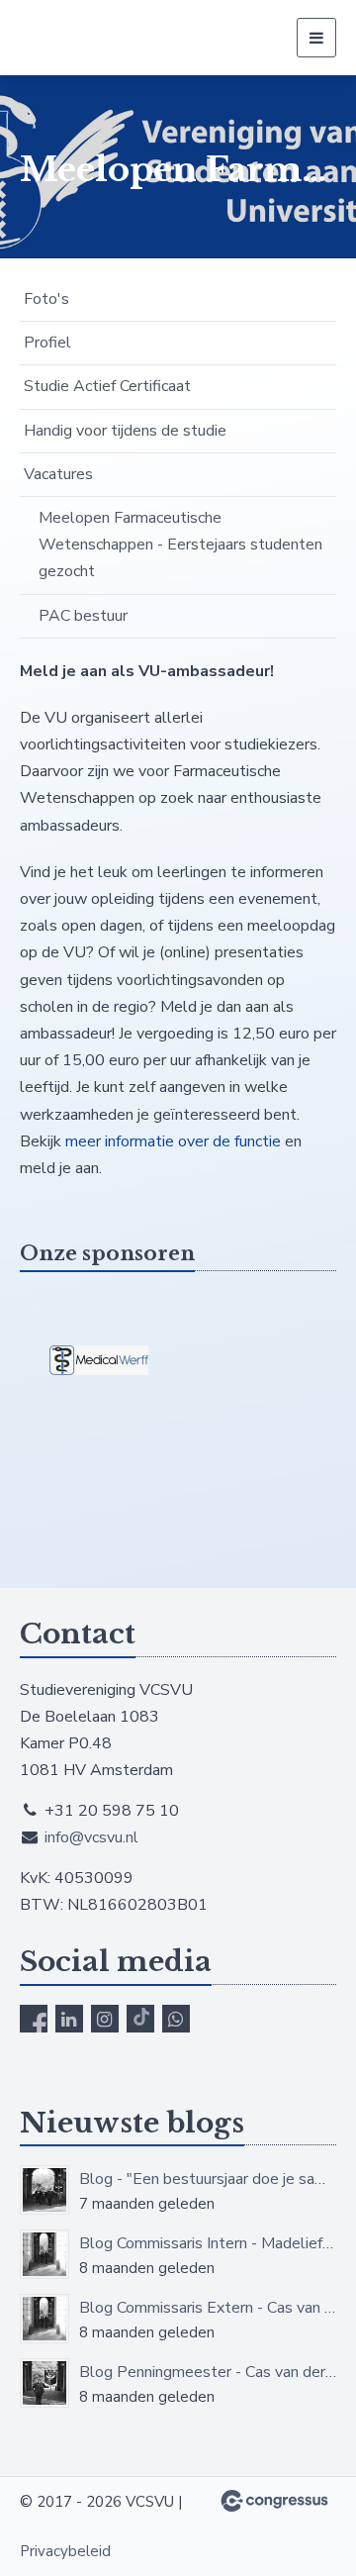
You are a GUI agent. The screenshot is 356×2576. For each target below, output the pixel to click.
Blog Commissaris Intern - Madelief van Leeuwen (208, 2243)
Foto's (46, 299)
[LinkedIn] (69, 2019)
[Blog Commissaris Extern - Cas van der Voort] (44, 2319)
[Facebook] (34, 2019)
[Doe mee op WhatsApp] (176, 2019)
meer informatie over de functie (173, 1141)
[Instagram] (105, 2019)
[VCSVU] (106, 38)
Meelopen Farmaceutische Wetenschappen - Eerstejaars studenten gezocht (180, 545)
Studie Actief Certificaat (107, 386)
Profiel (47, 343)
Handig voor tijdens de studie (125, 431)
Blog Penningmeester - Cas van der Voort (208, 2372)
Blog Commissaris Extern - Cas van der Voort (208, 2308)
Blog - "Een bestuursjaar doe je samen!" (208, 2179)
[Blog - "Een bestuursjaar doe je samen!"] (44, 2190)
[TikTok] (140, 2019)
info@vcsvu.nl (91, 1837)
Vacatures (58, 474)
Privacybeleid (65, 2551)
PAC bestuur (83, 616)
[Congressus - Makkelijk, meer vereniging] (274, 2501)
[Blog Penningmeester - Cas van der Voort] (44, 2383)
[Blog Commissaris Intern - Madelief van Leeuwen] (44, 2254)
